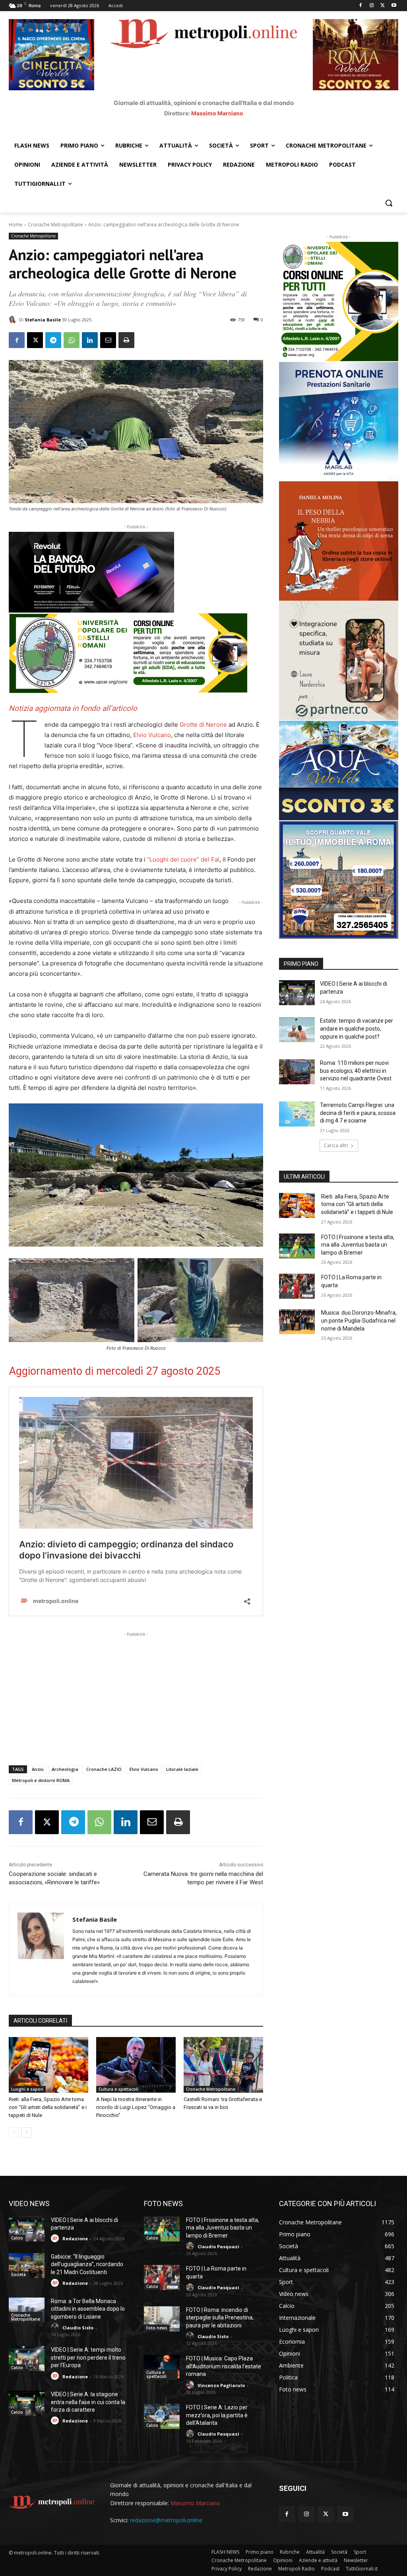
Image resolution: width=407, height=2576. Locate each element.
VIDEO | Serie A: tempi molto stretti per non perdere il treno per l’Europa (88, 2357)
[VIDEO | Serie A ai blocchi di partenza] (297, 993)
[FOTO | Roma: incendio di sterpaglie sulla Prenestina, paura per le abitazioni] (162, 2319)
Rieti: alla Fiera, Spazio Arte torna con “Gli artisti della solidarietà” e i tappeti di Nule (48, 2107)
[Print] (126, 340)
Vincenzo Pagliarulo (221, 2385)
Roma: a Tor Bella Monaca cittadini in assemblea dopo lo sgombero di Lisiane (88, 2309)
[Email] (108, 340)
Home (16, 225)
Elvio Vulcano (152, 735)
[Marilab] (339, 422)
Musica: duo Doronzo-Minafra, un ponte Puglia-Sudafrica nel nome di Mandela (359, 1320)
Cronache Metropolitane (55, 225)
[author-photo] (56, 2238)
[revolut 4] (136, 572)
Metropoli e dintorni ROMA (41, 1780)
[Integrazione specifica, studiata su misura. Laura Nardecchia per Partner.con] (339, 660)
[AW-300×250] (339, 770)
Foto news (157, 2328)
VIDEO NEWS (29, 2203)
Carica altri (336, 1145)
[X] (383, 6)
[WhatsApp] (72, 340)
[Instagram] (372, 6)
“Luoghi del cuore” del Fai (183, 859)
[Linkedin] (90, 340)
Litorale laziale (182, 1769)
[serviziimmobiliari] (339, 880)
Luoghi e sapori (27, 2089)
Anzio (38, 1769)
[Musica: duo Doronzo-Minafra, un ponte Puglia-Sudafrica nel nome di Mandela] (297, 1322)
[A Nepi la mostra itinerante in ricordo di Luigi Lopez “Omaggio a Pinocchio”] (136, 2065)
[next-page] (26, 2132)
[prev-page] (14, 2132)
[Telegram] (53, 340)
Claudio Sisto (78, 2328)
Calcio (17, 2238)
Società (18, 2274)
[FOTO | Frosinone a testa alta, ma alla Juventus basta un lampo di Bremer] (297, 1246)
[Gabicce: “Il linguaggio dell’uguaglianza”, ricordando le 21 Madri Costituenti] (27, 2266)
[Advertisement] (136, 1694)
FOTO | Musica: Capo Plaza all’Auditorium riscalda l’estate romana (224, 2366)
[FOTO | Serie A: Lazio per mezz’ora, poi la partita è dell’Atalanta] (162, 2416)
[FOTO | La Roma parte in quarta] (297, 1286)
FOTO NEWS (163, 2203)
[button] (389, 203)
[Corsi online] (136, 653)
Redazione (75, 2238)
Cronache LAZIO (104, 1769)
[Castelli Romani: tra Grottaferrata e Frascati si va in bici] (223, 2065)
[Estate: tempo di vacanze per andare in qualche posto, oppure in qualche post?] (297, 1030)
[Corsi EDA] (339, 302)
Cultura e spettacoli (118, 2089)
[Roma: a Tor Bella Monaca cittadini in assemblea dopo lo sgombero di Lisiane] (27, 2310)
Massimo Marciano (217, 113)
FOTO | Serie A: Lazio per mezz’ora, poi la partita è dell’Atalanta (217, 2415)
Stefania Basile (43, 320)
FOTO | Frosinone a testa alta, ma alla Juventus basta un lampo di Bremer (358, 1245)
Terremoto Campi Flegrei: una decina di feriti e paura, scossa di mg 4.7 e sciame (358, 1113)
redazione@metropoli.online (166, 2520)
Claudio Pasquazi (218, 2246)
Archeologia (65, 1769)
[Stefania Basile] (14, 320)
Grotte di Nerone (203, 725)
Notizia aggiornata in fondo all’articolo (73, 708)
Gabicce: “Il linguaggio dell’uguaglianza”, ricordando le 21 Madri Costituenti (87, 2264)
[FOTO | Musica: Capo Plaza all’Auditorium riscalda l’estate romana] (162, 2367)
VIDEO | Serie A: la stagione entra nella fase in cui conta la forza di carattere (88, 2402)
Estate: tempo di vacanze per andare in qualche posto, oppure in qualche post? (357, 1028)
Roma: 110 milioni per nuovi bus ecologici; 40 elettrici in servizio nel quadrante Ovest (356, 1071)
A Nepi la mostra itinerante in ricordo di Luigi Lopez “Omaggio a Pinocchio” (136, 2107)
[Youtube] (394, 6)
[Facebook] (361, 6)
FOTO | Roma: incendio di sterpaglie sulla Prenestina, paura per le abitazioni (220, 2318)
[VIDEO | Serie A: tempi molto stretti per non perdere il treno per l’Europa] (27, 2359)
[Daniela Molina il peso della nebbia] (339, 541)
